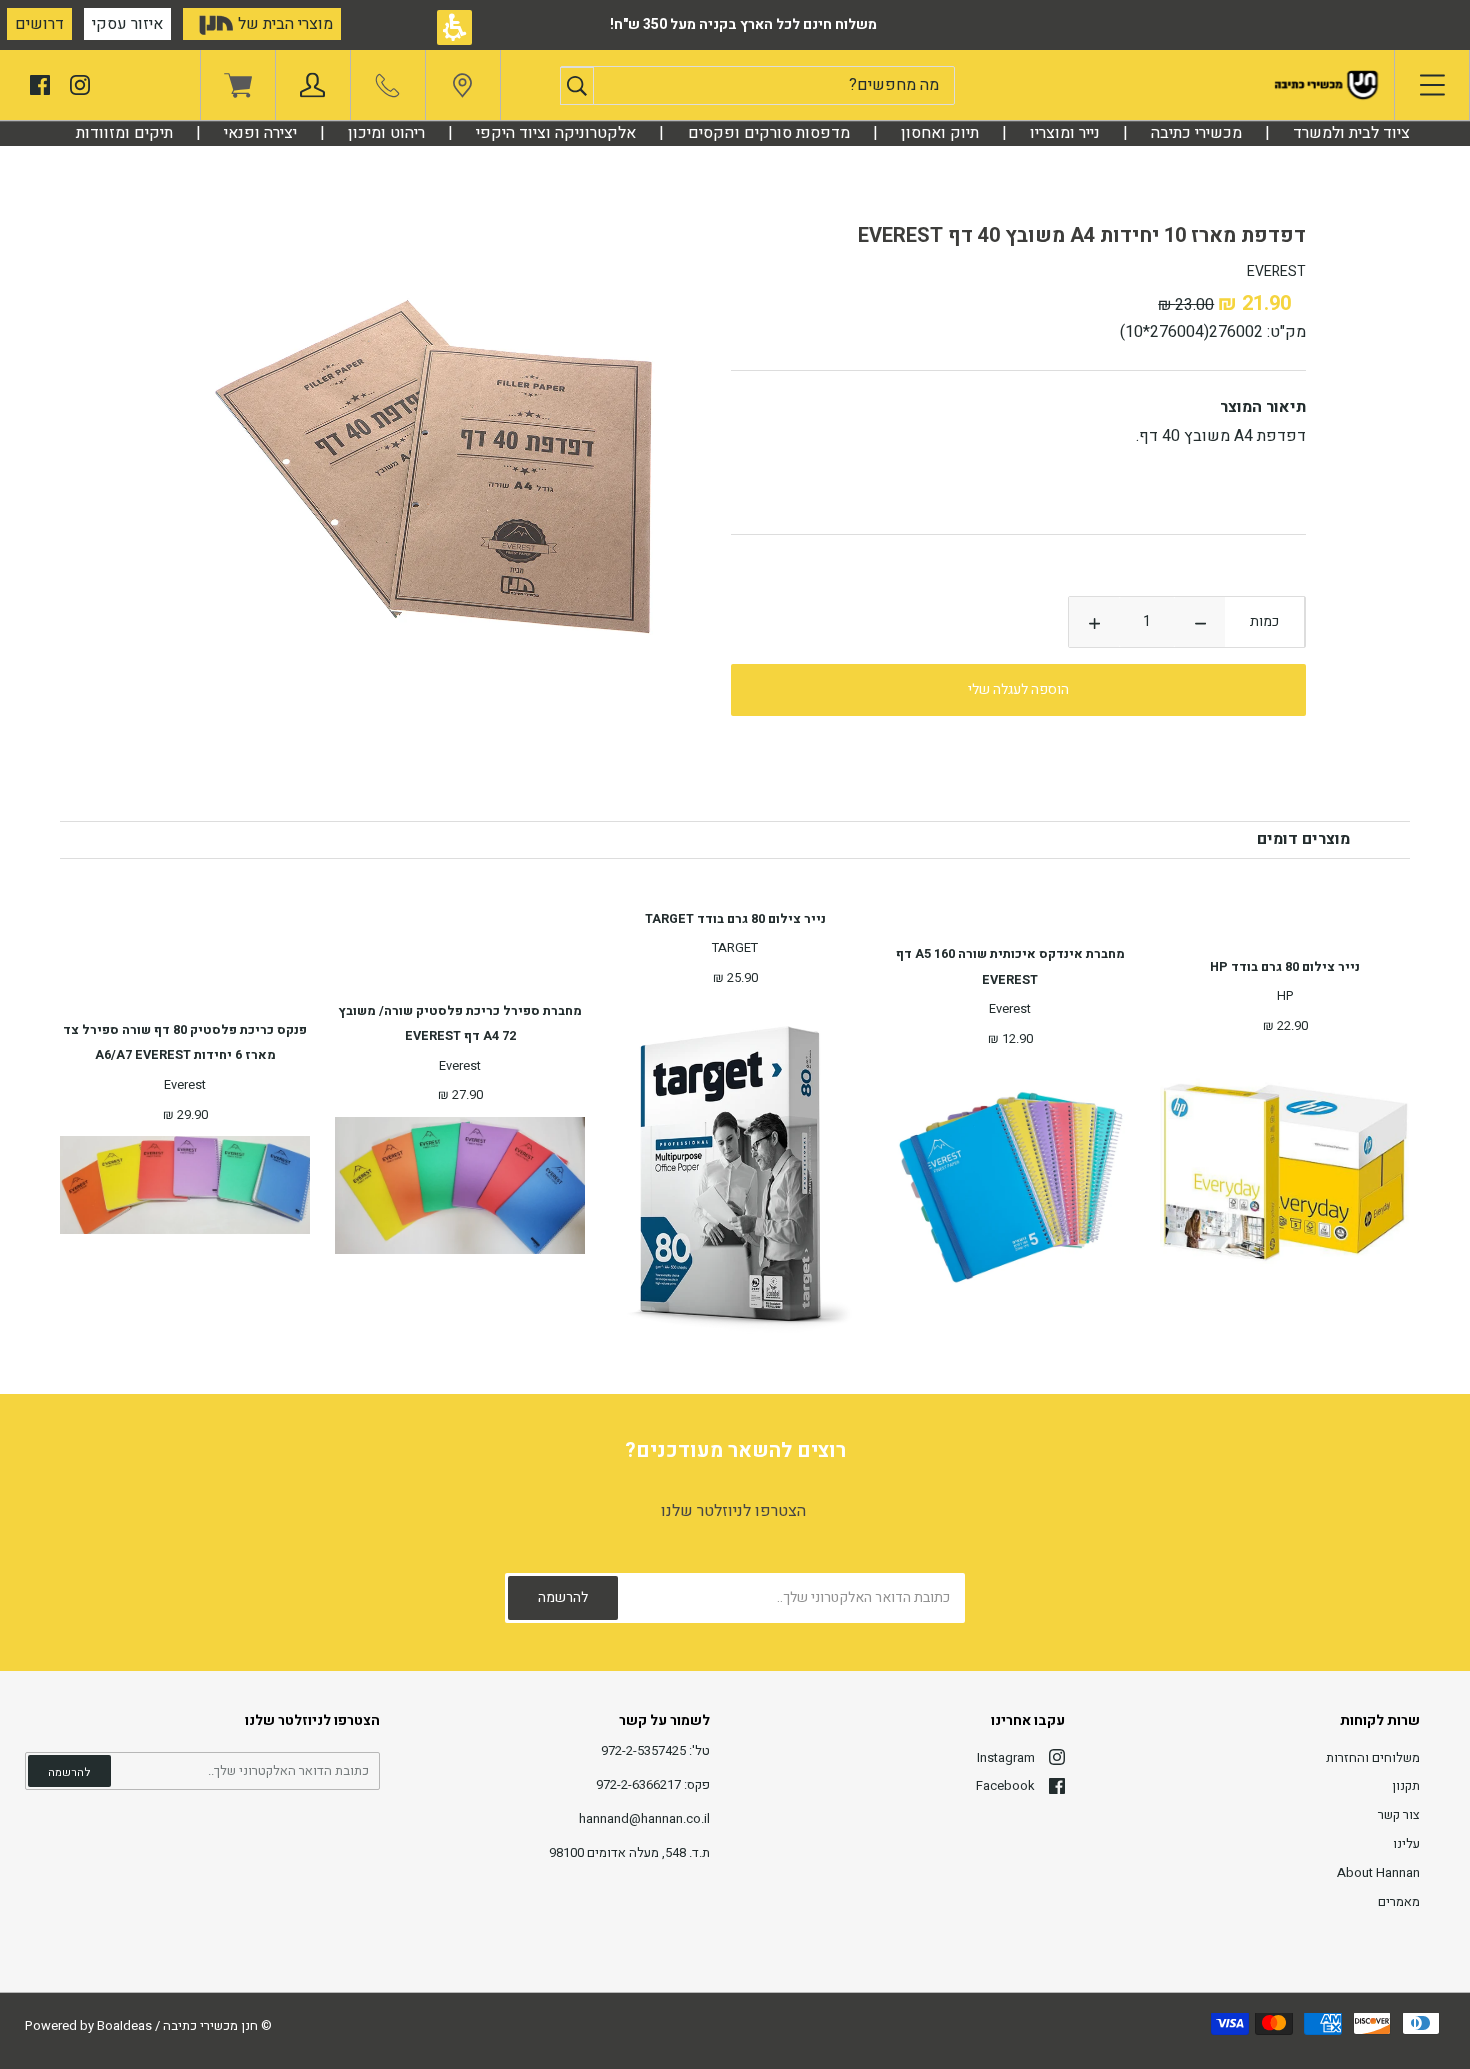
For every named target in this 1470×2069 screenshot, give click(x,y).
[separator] (1196, 133)
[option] (449, 471)
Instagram (1006, 1757)
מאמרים (1399, 1901)
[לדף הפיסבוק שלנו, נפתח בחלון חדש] (40, 83)
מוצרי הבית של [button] (283, 24)
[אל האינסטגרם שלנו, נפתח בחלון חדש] (80, 83)
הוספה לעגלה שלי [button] (1018, 689)
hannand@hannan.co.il (644, 1818)
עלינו (1406, 1843)
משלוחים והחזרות (1373, 1757)
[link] (462, 90)
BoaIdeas (124, 2025)
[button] (577, 86)
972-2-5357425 (643, 1750)
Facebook (1005, 1785)
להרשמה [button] (69, 1772)
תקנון (1406, 1785)
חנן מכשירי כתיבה (210, 2025)
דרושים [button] (39, 24)
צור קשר (1399, 1814)
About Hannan (1378, 1872)
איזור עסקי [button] (127, 24)
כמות (1264, 621)
